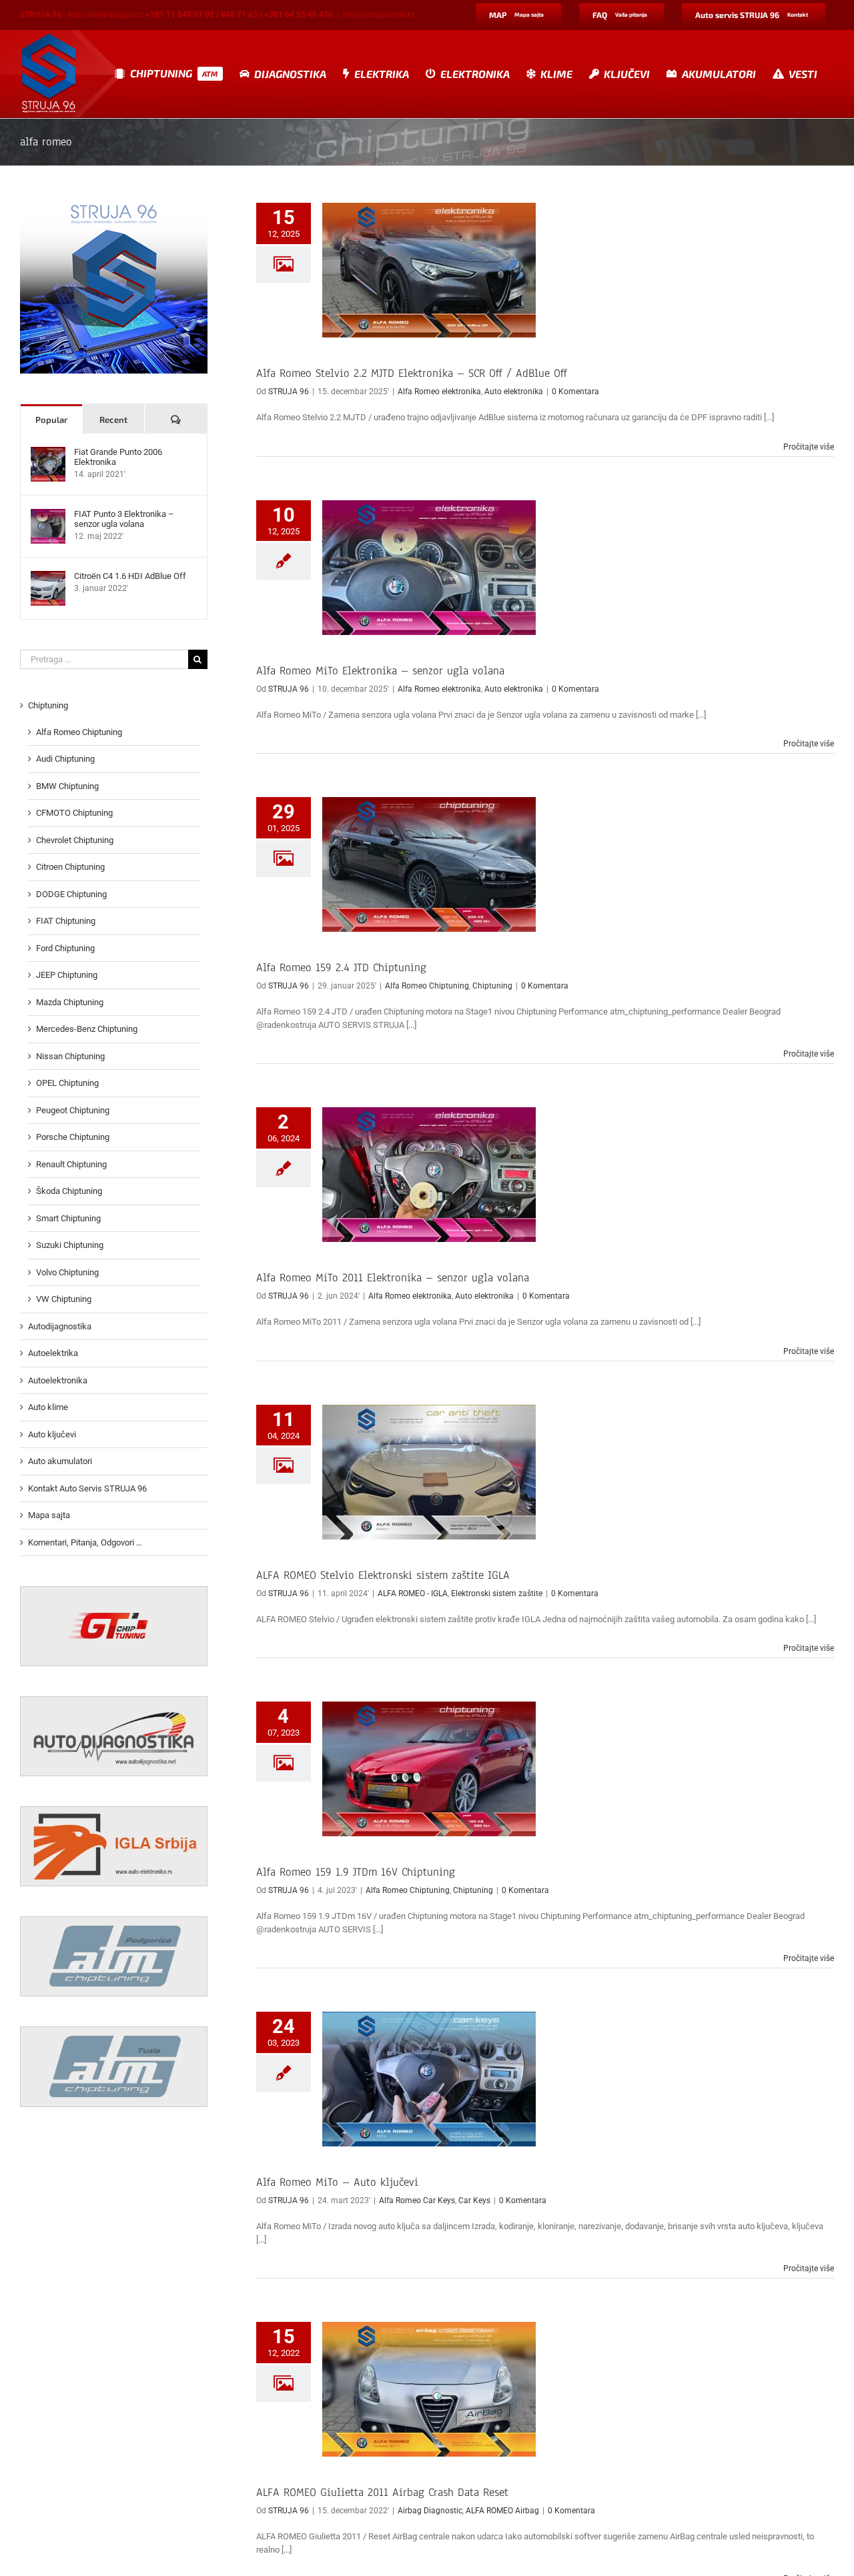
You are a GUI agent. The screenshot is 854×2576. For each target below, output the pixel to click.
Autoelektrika (53, 1353)
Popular (51, 420)
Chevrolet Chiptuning (75, 840)
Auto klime (48, 1407)
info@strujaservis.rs (379, 15)
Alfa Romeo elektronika (439, 392)
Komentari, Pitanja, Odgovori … (85, 1542)
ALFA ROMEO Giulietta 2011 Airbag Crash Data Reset (382, 2492)
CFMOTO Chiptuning (74, 813)
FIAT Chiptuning (66, 921)
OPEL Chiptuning (67, 1083)
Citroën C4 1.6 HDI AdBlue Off (130, 576)
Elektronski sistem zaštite (497, 1593)
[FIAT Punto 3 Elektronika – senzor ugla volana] (48, 515)
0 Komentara (575, 392)
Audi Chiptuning (65, 759)
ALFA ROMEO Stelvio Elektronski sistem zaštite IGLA (383, 1575)
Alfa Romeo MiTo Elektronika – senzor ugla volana (380, 671)
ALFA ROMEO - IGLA (413, 1593)
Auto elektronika (514, 392)
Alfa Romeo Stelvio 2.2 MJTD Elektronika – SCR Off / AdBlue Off (412, 373)
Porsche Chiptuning (73, 1137)
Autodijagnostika (60, 1326)
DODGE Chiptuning (71, 894)
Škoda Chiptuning (69, 1191)
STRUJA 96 (289, 392)
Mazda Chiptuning (70, 1002)
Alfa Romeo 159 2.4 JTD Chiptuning (341, 968)
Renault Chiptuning (71, 1164)
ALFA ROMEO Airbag (502, 2511)
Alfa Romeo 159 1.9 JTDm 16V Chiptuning (356, 1872)
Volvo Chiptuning (67, 1272)
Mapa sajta (49, 1515)
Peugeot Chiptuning (73, 1110)
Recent (113, 420)
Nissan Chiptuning (70, 1056)
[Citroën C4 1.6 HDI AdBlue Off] (48, 577)
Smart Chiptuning (68, 1218)
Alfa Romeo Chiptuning (427, 986)
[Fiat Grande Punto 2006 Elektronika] (48, 453)
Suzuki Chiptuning (70, 1245)
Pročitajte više (809, 447)
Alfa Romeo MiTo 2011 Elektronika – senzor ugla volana (393, 1278)
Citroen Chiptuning (70, 867)
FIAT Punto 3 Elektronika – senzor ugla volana (124, 519)
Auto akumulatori (60, 1461)
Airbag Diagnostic (430, 2511)
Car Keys (474, 2200)
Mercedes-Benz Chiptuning (87, 1029)
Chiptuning (492, 986)
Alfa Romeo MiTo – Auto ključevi (337, 2182)
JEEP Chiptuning (67, 975)
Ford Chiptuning (65, 948)
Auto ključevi (52, 1434)
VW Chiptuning (64, 1299)
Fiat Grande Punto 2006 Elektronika (118, 457)
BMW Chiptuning (67, 786)
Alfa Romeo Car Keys (417, 2200)
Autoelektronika (58, 1380)
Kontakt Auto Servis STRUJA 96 (87, 1488)
